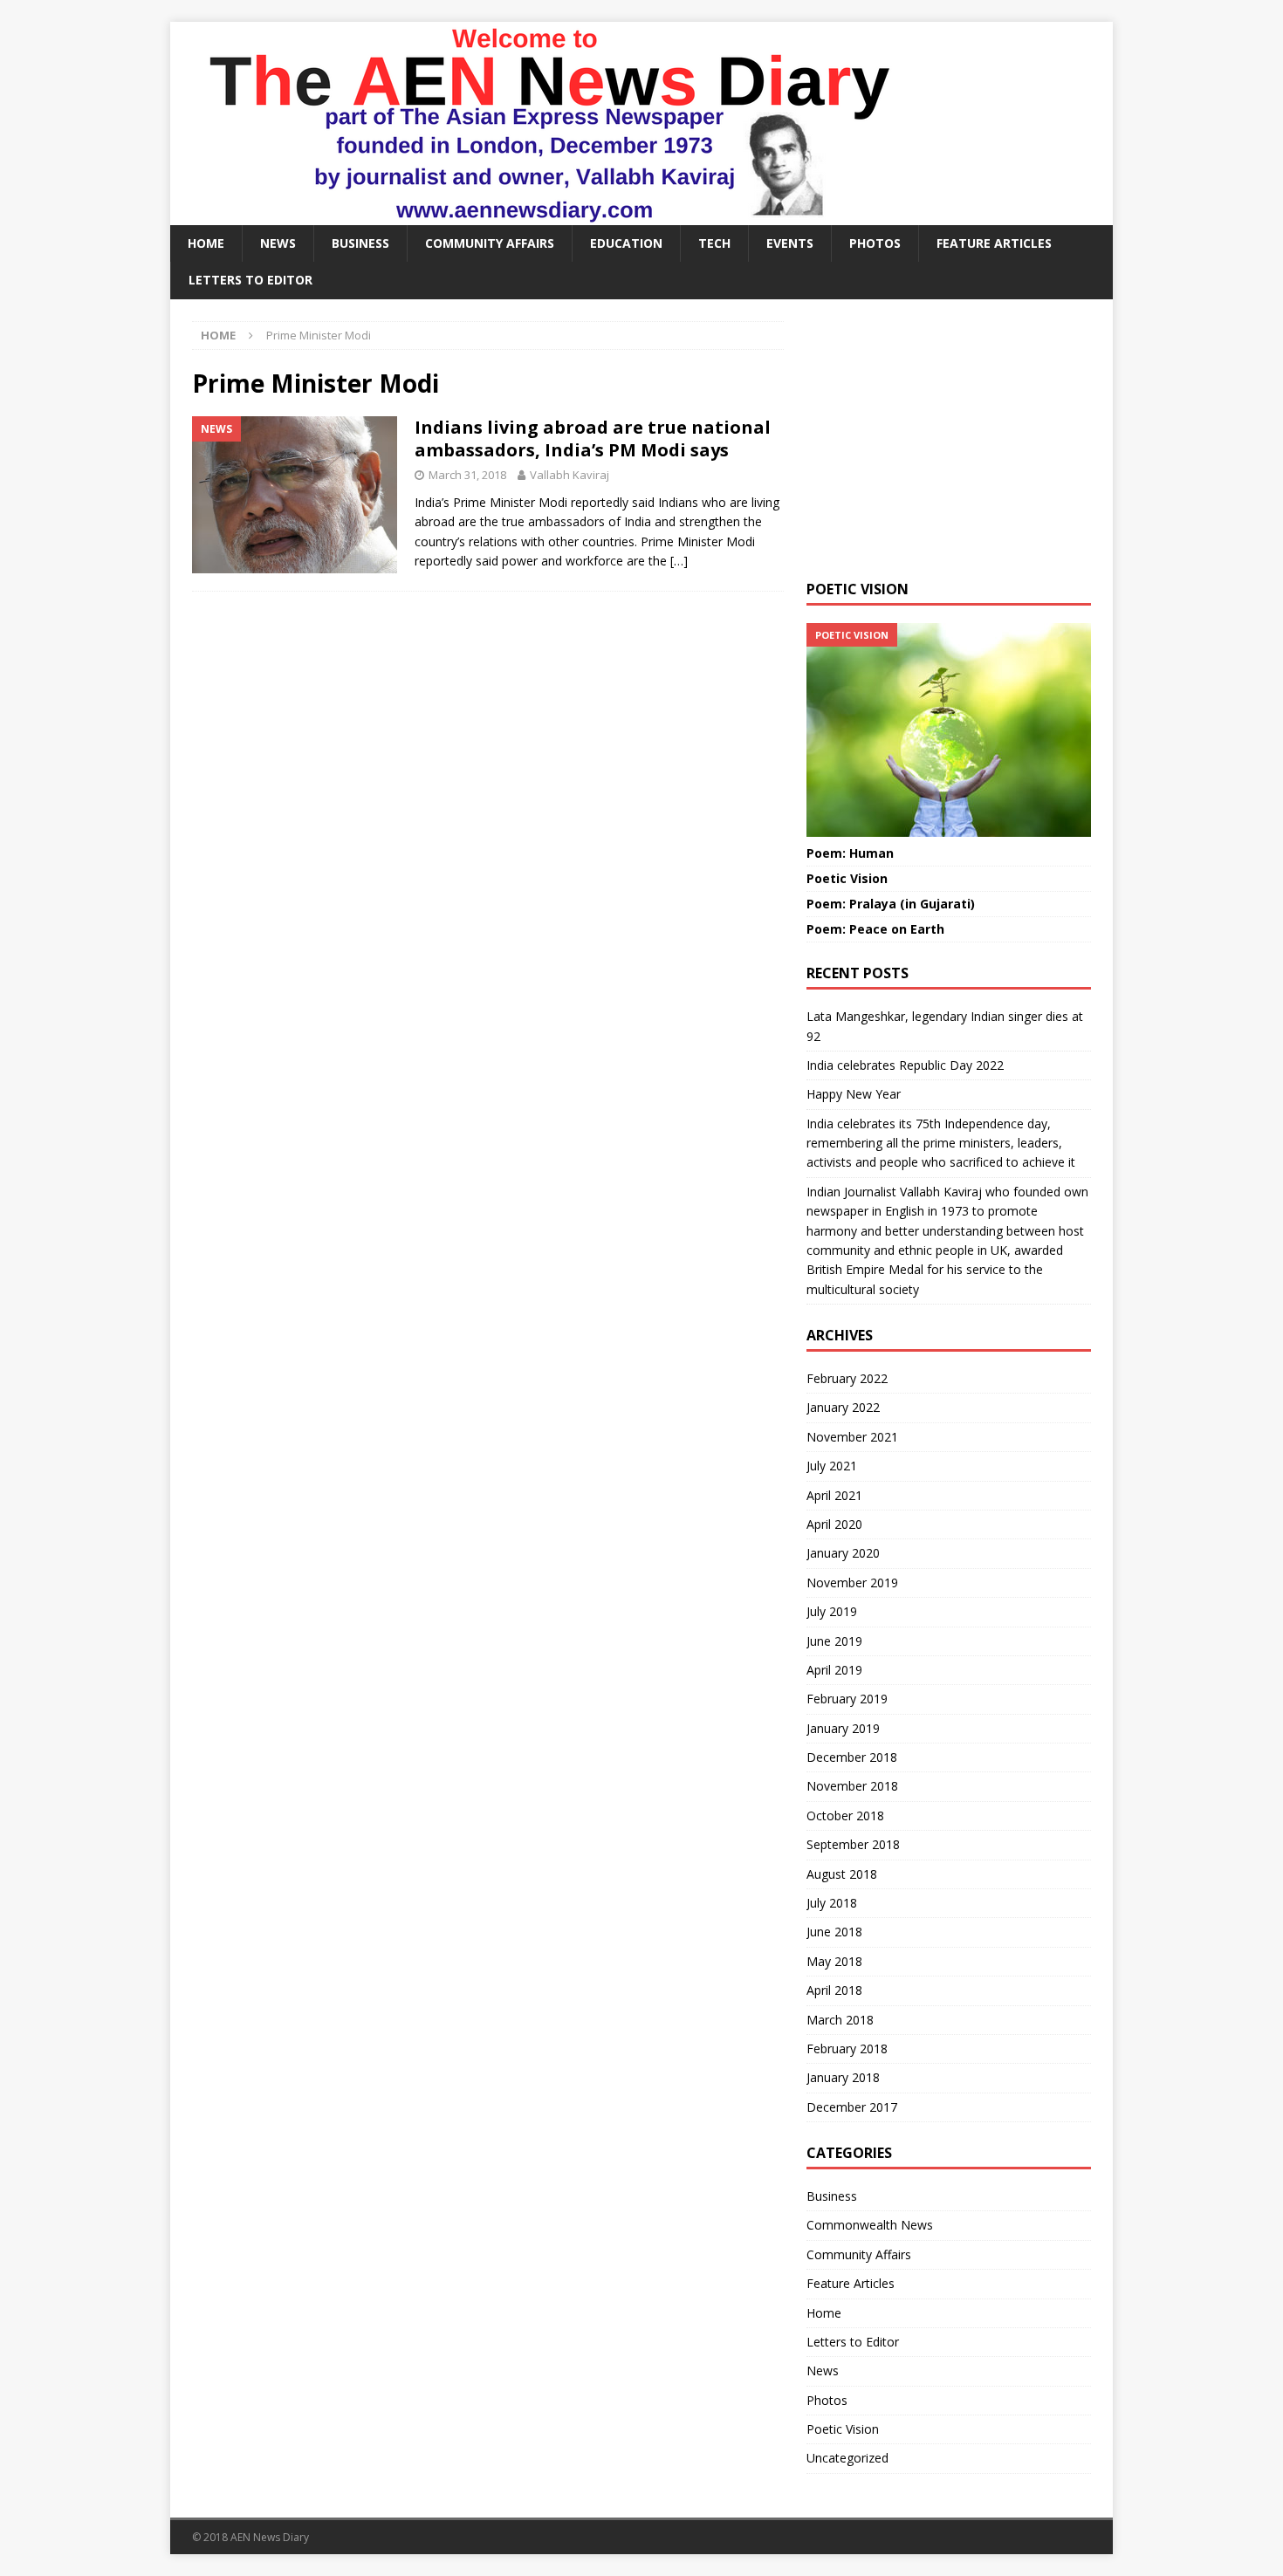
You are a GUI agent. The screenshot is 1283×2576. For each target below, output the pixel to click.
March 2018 (840, 2020)
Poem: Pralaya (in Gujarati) (891, 904)
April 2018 (834, 1990)
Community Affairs (490, 243)
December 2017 (852, 2107)
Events (790, 243)
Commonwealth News (870, 2225)
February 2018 (847, 2048)
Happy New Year (854, 1094)
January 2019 (843, 1728)
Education (626, 243)
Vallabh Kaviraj (569, 475)
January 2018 (843, 2077)
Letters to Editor (250, 280)
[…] (679, 561)
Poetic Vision (847, 878)
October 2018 (845, 1816)
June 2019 (834, 1641)
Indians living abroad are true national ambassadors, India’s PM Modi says (593, 438)
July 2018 (832, 1903)
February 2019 (847, 1699)
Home (824, 2313)
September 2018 (853, 1844)
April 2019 (834, 1670)
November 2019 (852, 1583)
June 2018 (834, 1932)
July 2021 (832, 1466)
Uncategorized (847, 2458)
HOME (206, 243)
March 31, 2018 (467, 475)
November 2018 (852, 1786)
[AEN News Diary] (542, 215)
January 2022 (843, 1407)
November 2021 (852, 1437)
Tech (714, 243)
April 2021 (834, 1495)
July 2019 (832, 1611)
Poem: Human (850, 853)
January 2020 (843, 1553)
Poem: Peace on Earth (875, 929)
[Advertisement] (949, 440)
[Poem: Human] (949, 730)
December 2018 (852, 1757)
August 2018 (842, 1874)
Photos (875, 243)
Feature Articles (994, 243)
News (278, 243)
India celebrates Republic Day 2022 (905, 1065)
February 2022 (847, 1378)
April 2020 (834, 1524)
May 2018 (834, 1961)
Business (360, 243)
